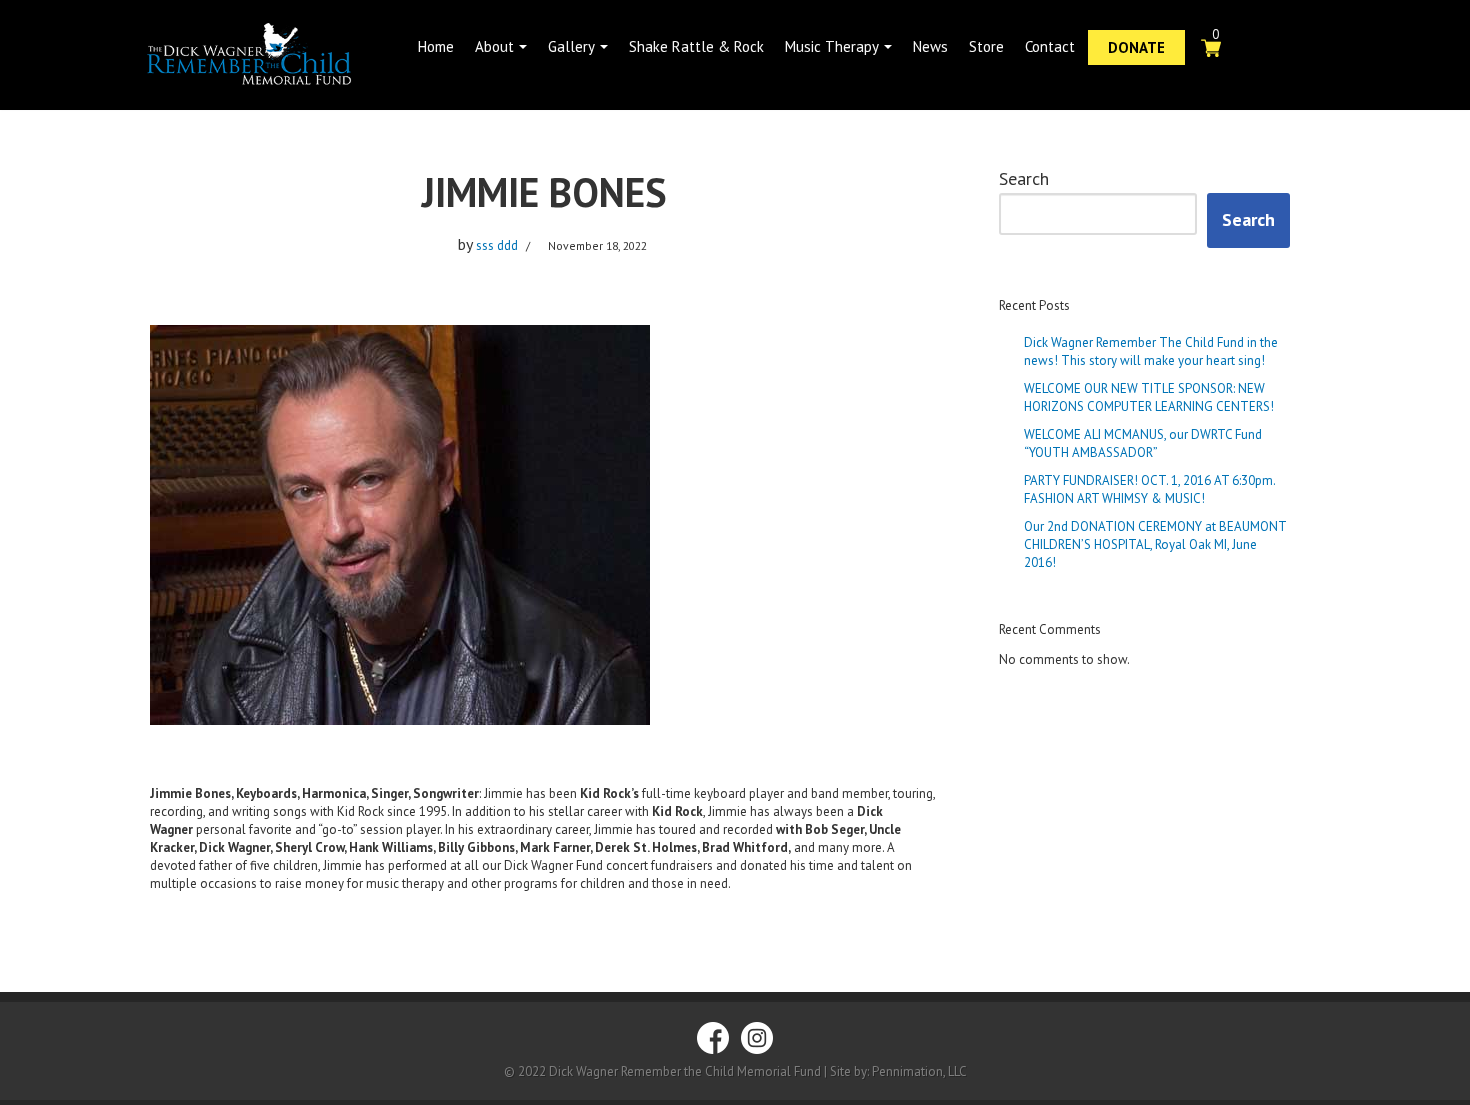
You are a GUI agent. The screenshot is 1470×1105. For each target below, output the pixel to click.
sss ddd (497, 245)
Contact (1050, 46)
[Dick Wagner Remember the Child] (275, 55)
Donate (1136, 47)
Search (1024, 179)
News (930, 46)
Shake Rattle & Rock (696, 46)
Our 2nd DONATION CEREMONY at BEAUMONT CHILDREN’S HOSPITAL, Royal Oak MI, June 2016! (1155, 544)
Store (986, 46)
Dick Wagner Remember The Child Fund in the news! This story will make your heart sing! (1151, 351)
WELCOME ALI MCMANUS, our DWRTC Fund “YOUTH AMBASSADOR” (1143, 443)
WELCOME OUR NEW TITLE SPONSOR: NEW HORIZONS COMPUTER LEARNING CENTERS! (1149, 397)
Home (436, 46)
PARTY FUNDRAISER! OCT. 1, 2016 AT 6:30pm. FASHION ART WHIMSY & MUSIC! (1149, 489)
